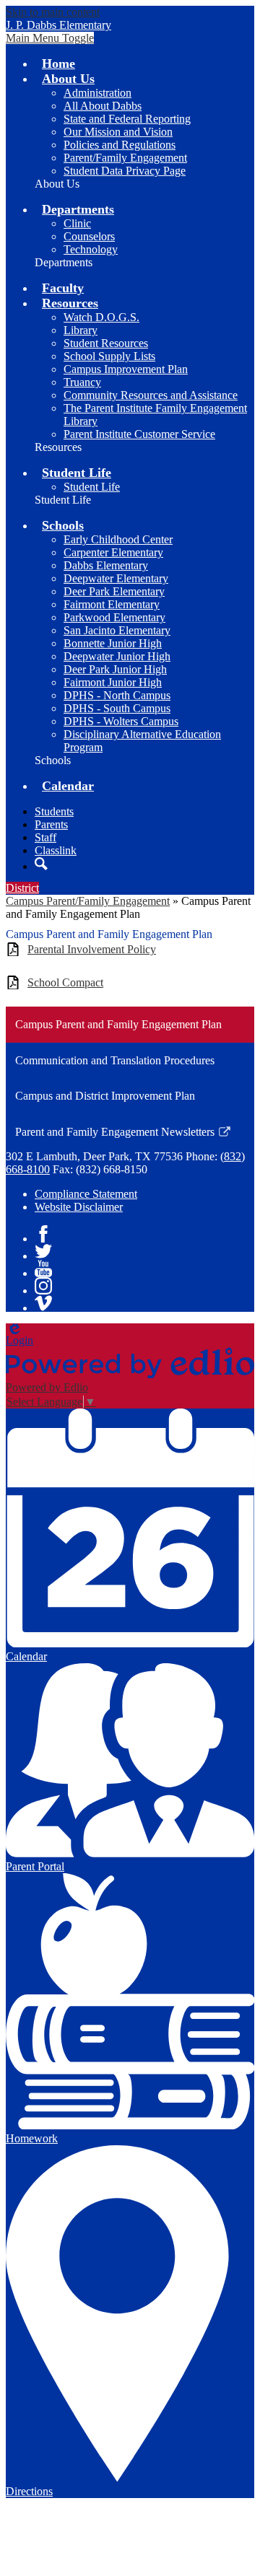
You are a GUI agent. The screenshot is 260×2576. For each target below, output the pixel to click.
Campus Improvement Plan (126, 369)
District (22, 888)
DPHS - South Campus (117, 708)
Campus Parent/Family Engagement (88, 901)
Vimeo (43, 1303)
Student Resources (106, 343)
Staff (45, 837)
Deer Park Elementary (114, 591)
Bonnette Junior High (113, 643)
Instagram (43, 1286)
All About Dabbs (103, 106)
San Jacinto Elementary (117, 630)
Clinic (77, 223)
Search (41, 864)
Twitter (43, 1251)
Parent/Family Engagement (125, 158)
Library (81, 330)
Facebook (43, 1234)
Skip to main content (53, 12)
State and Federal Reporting (127, 119)
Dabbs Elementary (106, 565)
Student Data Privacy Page (125, 171)
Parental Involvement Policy (92, 949)
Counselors (89, 236)
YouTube (43, 1269)
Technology (91, 249)
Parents (51, 824)
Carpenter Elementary (113, 552)
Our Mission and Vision (118, 132)
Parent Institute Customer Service (139, 434)
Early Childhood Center (118, 539)
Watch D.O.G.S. (101, 317)
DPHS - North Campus (117, 695)
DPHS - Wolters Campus (121, 721)
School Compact (65, 982)
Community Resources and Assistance (151, 395)
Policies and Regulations (120, 145)
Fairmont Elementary (112, 604)
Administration (97, 93)
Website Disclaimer (79, 1207)
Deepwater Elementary (116, 578)
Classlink (56, 850)
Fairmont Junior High (113, 682)
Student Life (92, 487)
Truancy (82, 382)
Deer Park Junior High (115, 669)
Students (54, 811)
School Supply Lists (109, 356)
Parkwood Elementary (114, 617)
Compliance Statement (86, 1194)
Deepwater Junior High (117, 656)
